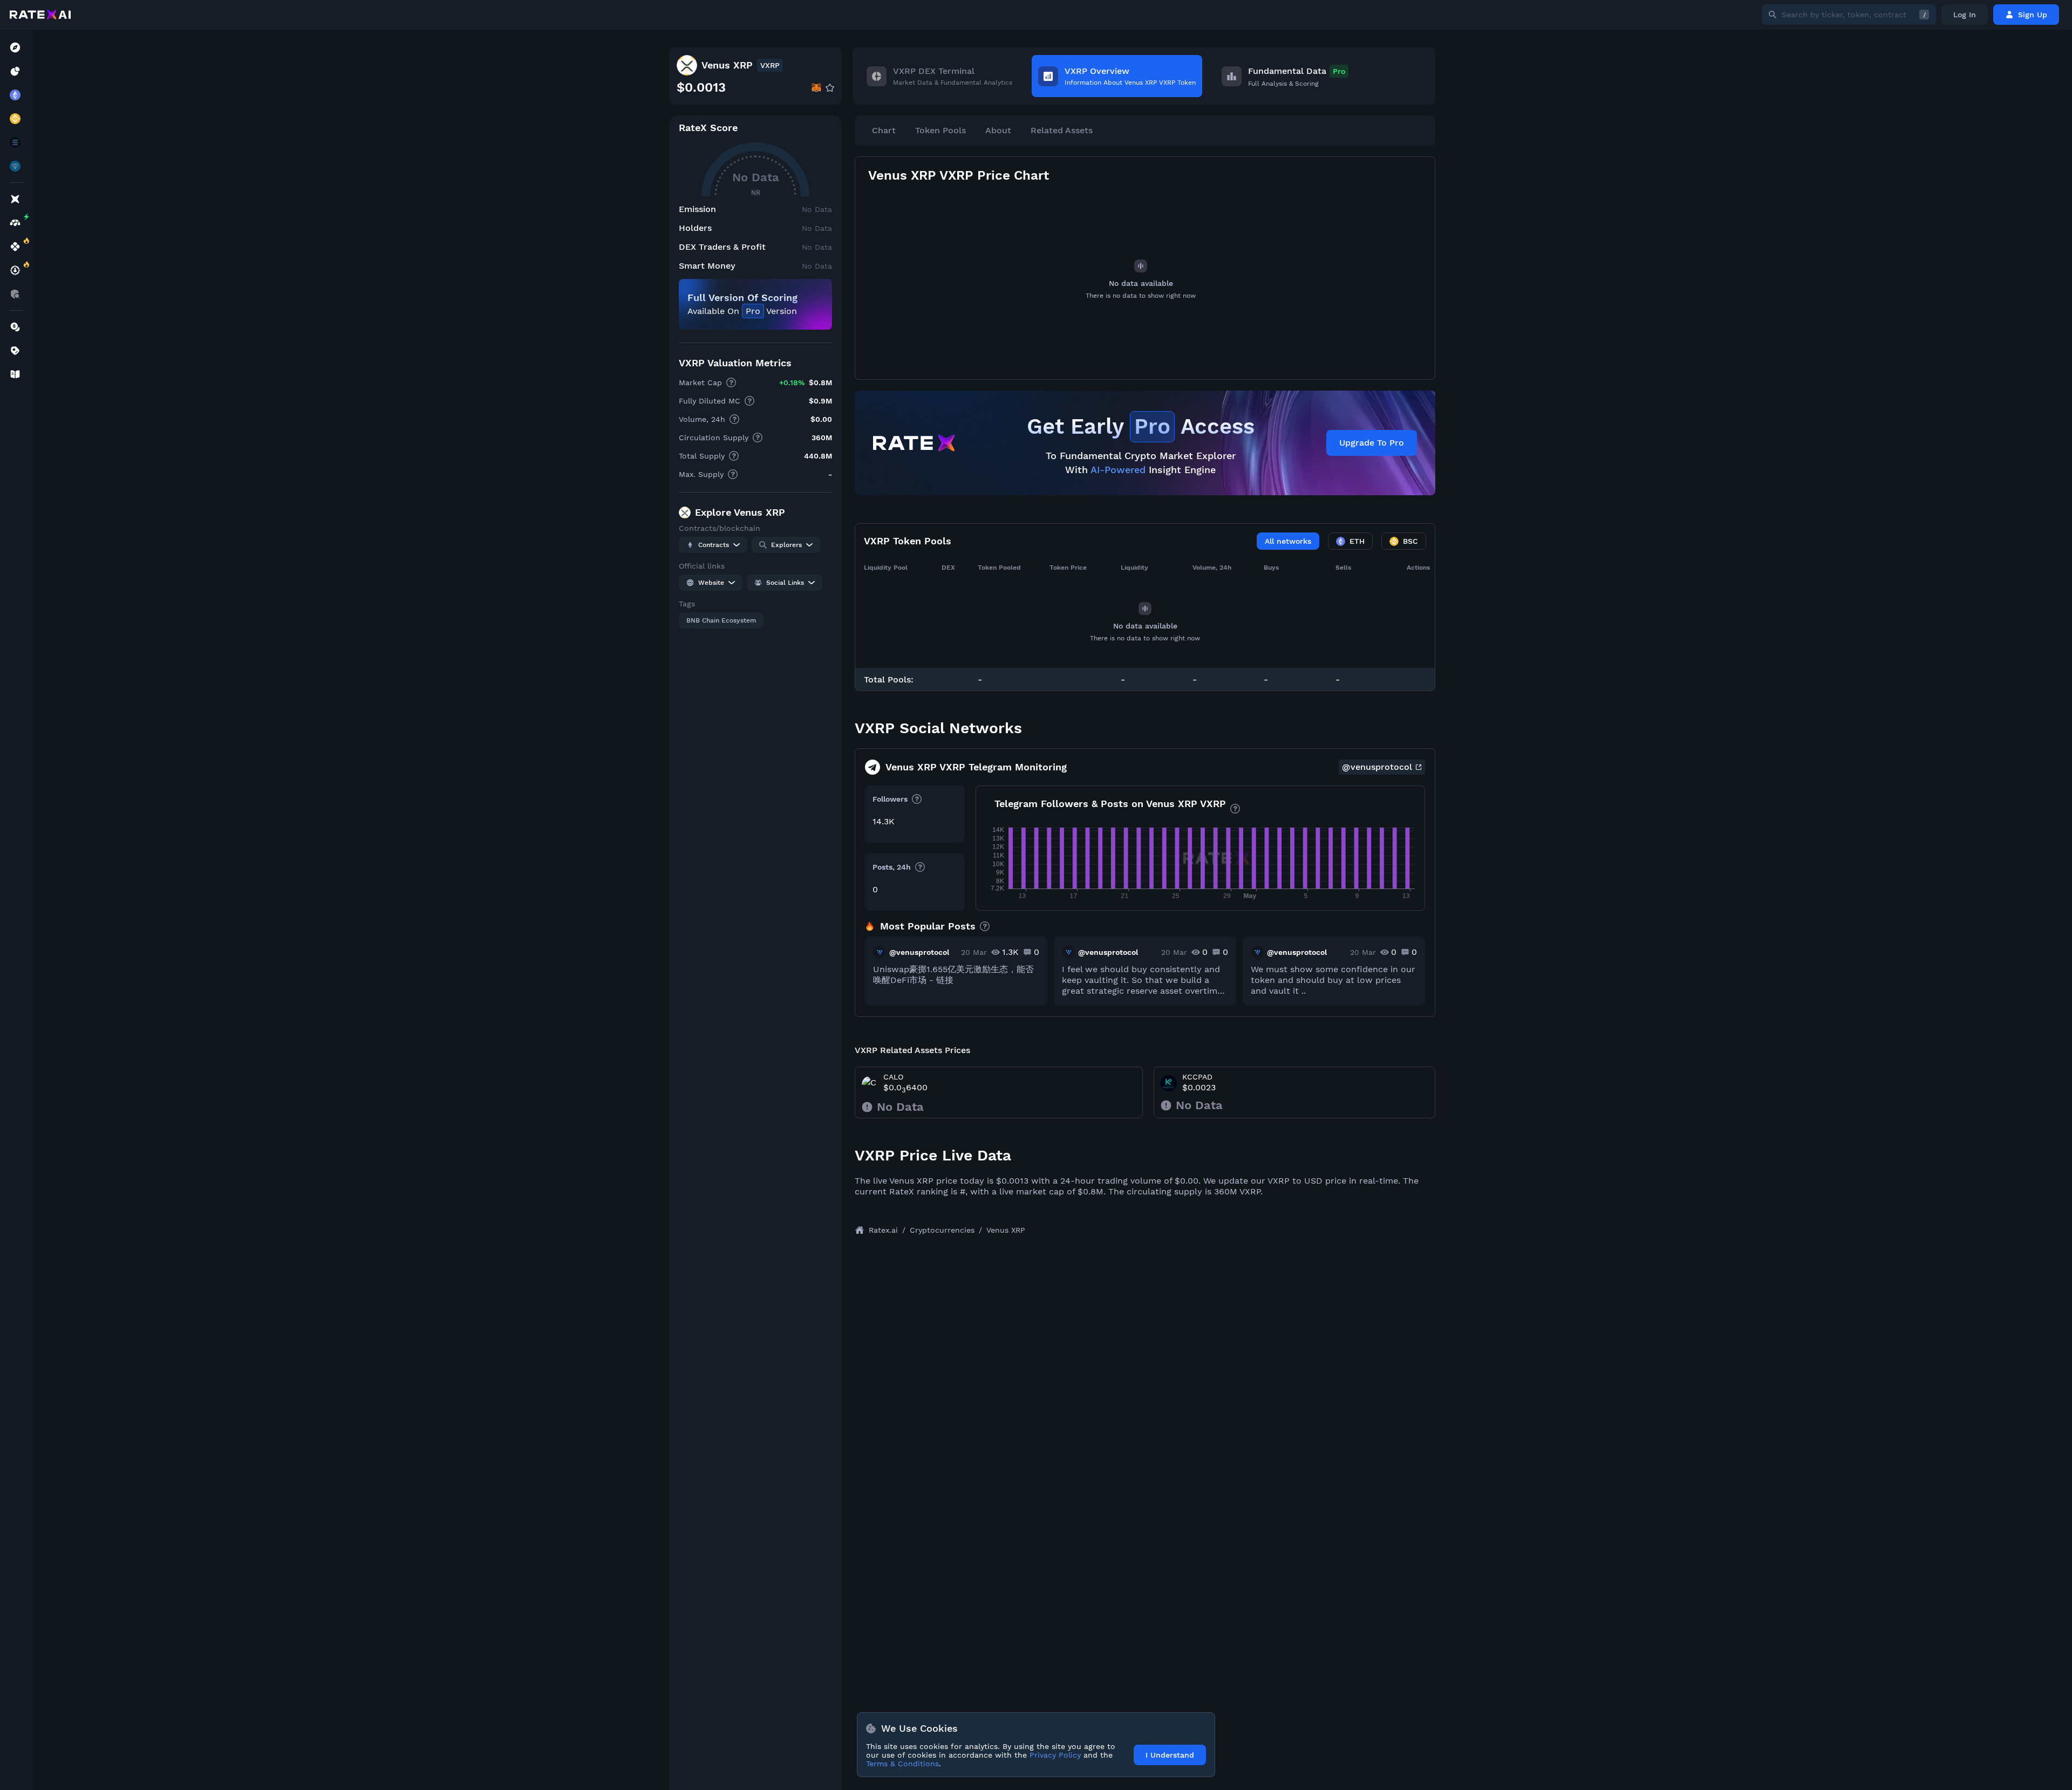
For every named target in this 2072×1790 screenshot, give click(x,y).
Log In (1965, 15)
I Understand (1170, 1755)
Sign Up (2033, 15)
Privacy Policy (1055, 1755)
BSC (1410, 541)
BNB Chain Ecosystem (721, 620)
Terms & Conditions (902, 1764)
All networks (1288, 541)
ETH (1357, 541)
